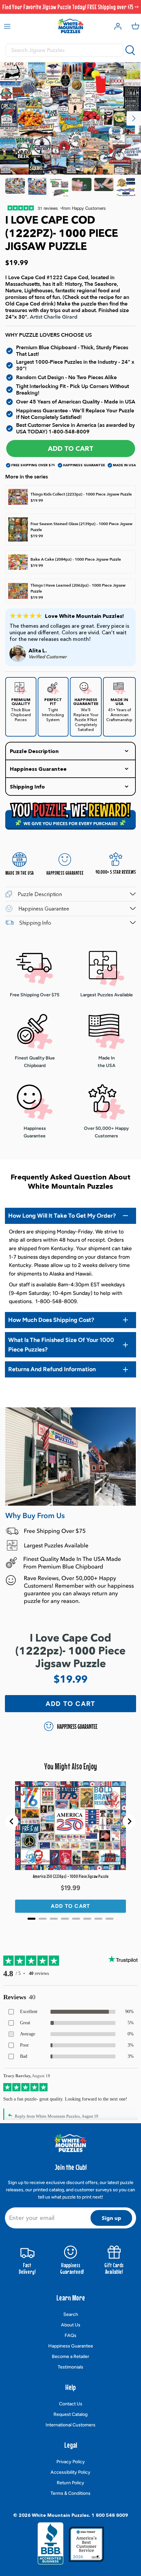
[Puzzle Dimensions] (59, 188)
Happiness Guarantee (71, 2346)
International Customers (70, 2425)
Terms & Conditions (70, 2493)
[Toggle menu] (7, 26)
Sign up (111, 2218)
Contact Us (71, 2404)
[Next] (134, 118)
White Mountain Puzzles (60, 2515)
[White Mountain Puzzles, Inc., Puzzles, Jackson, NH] (50, 2546)
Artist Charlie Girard (54, 317)
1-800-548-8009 (69, 432)
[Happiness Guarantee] (126, 188)
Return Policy (70, 2483)
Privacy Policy (71, 2462)
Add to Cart (71, 449)
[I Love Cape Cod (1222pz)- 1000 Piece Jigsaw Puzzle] (15, 188)
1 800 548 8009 (110, 2515)
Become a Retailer (70, 2357)
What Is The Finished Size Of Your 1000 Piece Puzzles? (61, 1345)
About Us (71, 2325)
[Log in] (116, 26)
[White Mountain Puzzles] (70, 26)
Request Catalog (70, 2414)
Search (71, 2314)
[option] (70, 119)
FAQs (70, 2335)
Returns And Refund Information (52, 1369)
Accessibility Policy (70, 2472)
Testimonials (70, 2367)
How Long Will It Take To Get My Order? (62, 1216)
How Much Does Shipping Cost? (51, 1320)
